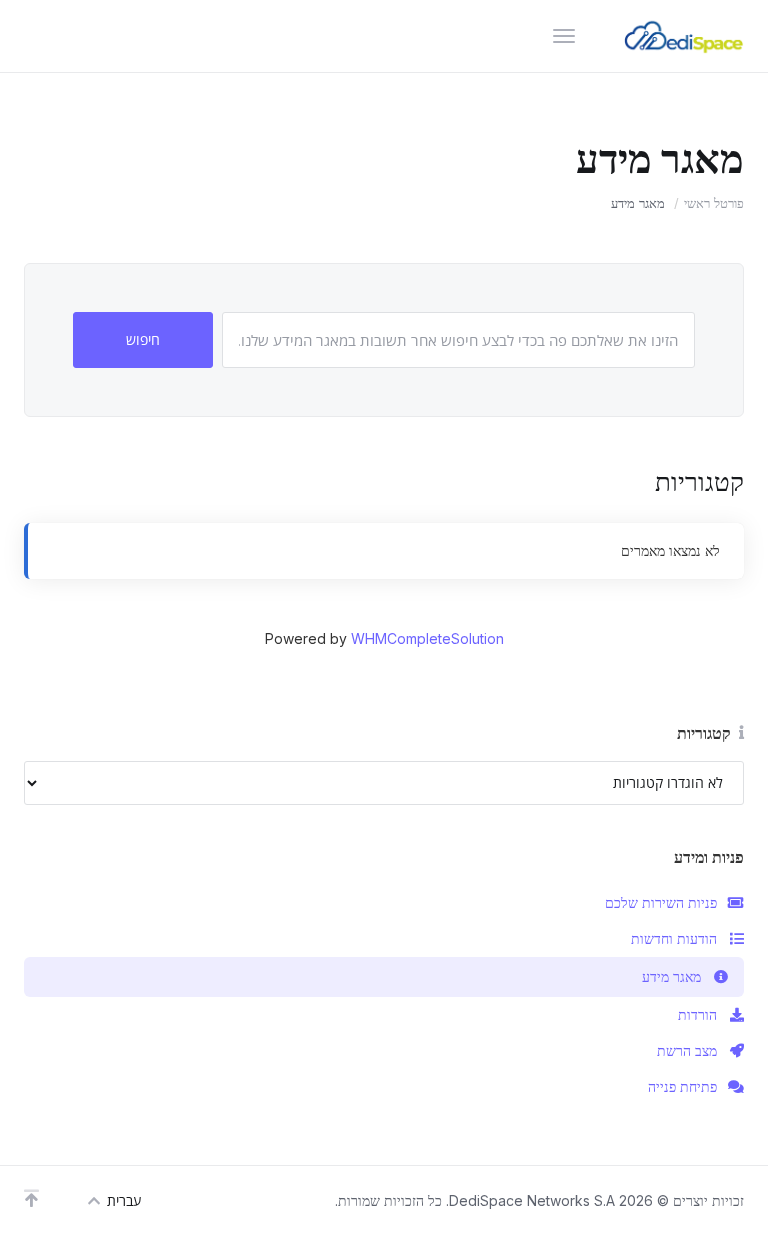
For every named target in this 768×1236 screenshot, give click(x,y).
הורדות (697, 1014)
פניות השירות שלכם (661, 902)
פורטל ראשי (714, 203)
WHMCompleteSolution (427, 638)
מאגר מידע (671, 976)
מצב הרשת (687, 1050)
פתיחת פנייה (682, 1086)
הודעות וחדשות (674, 938)
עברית (124, 1200)
